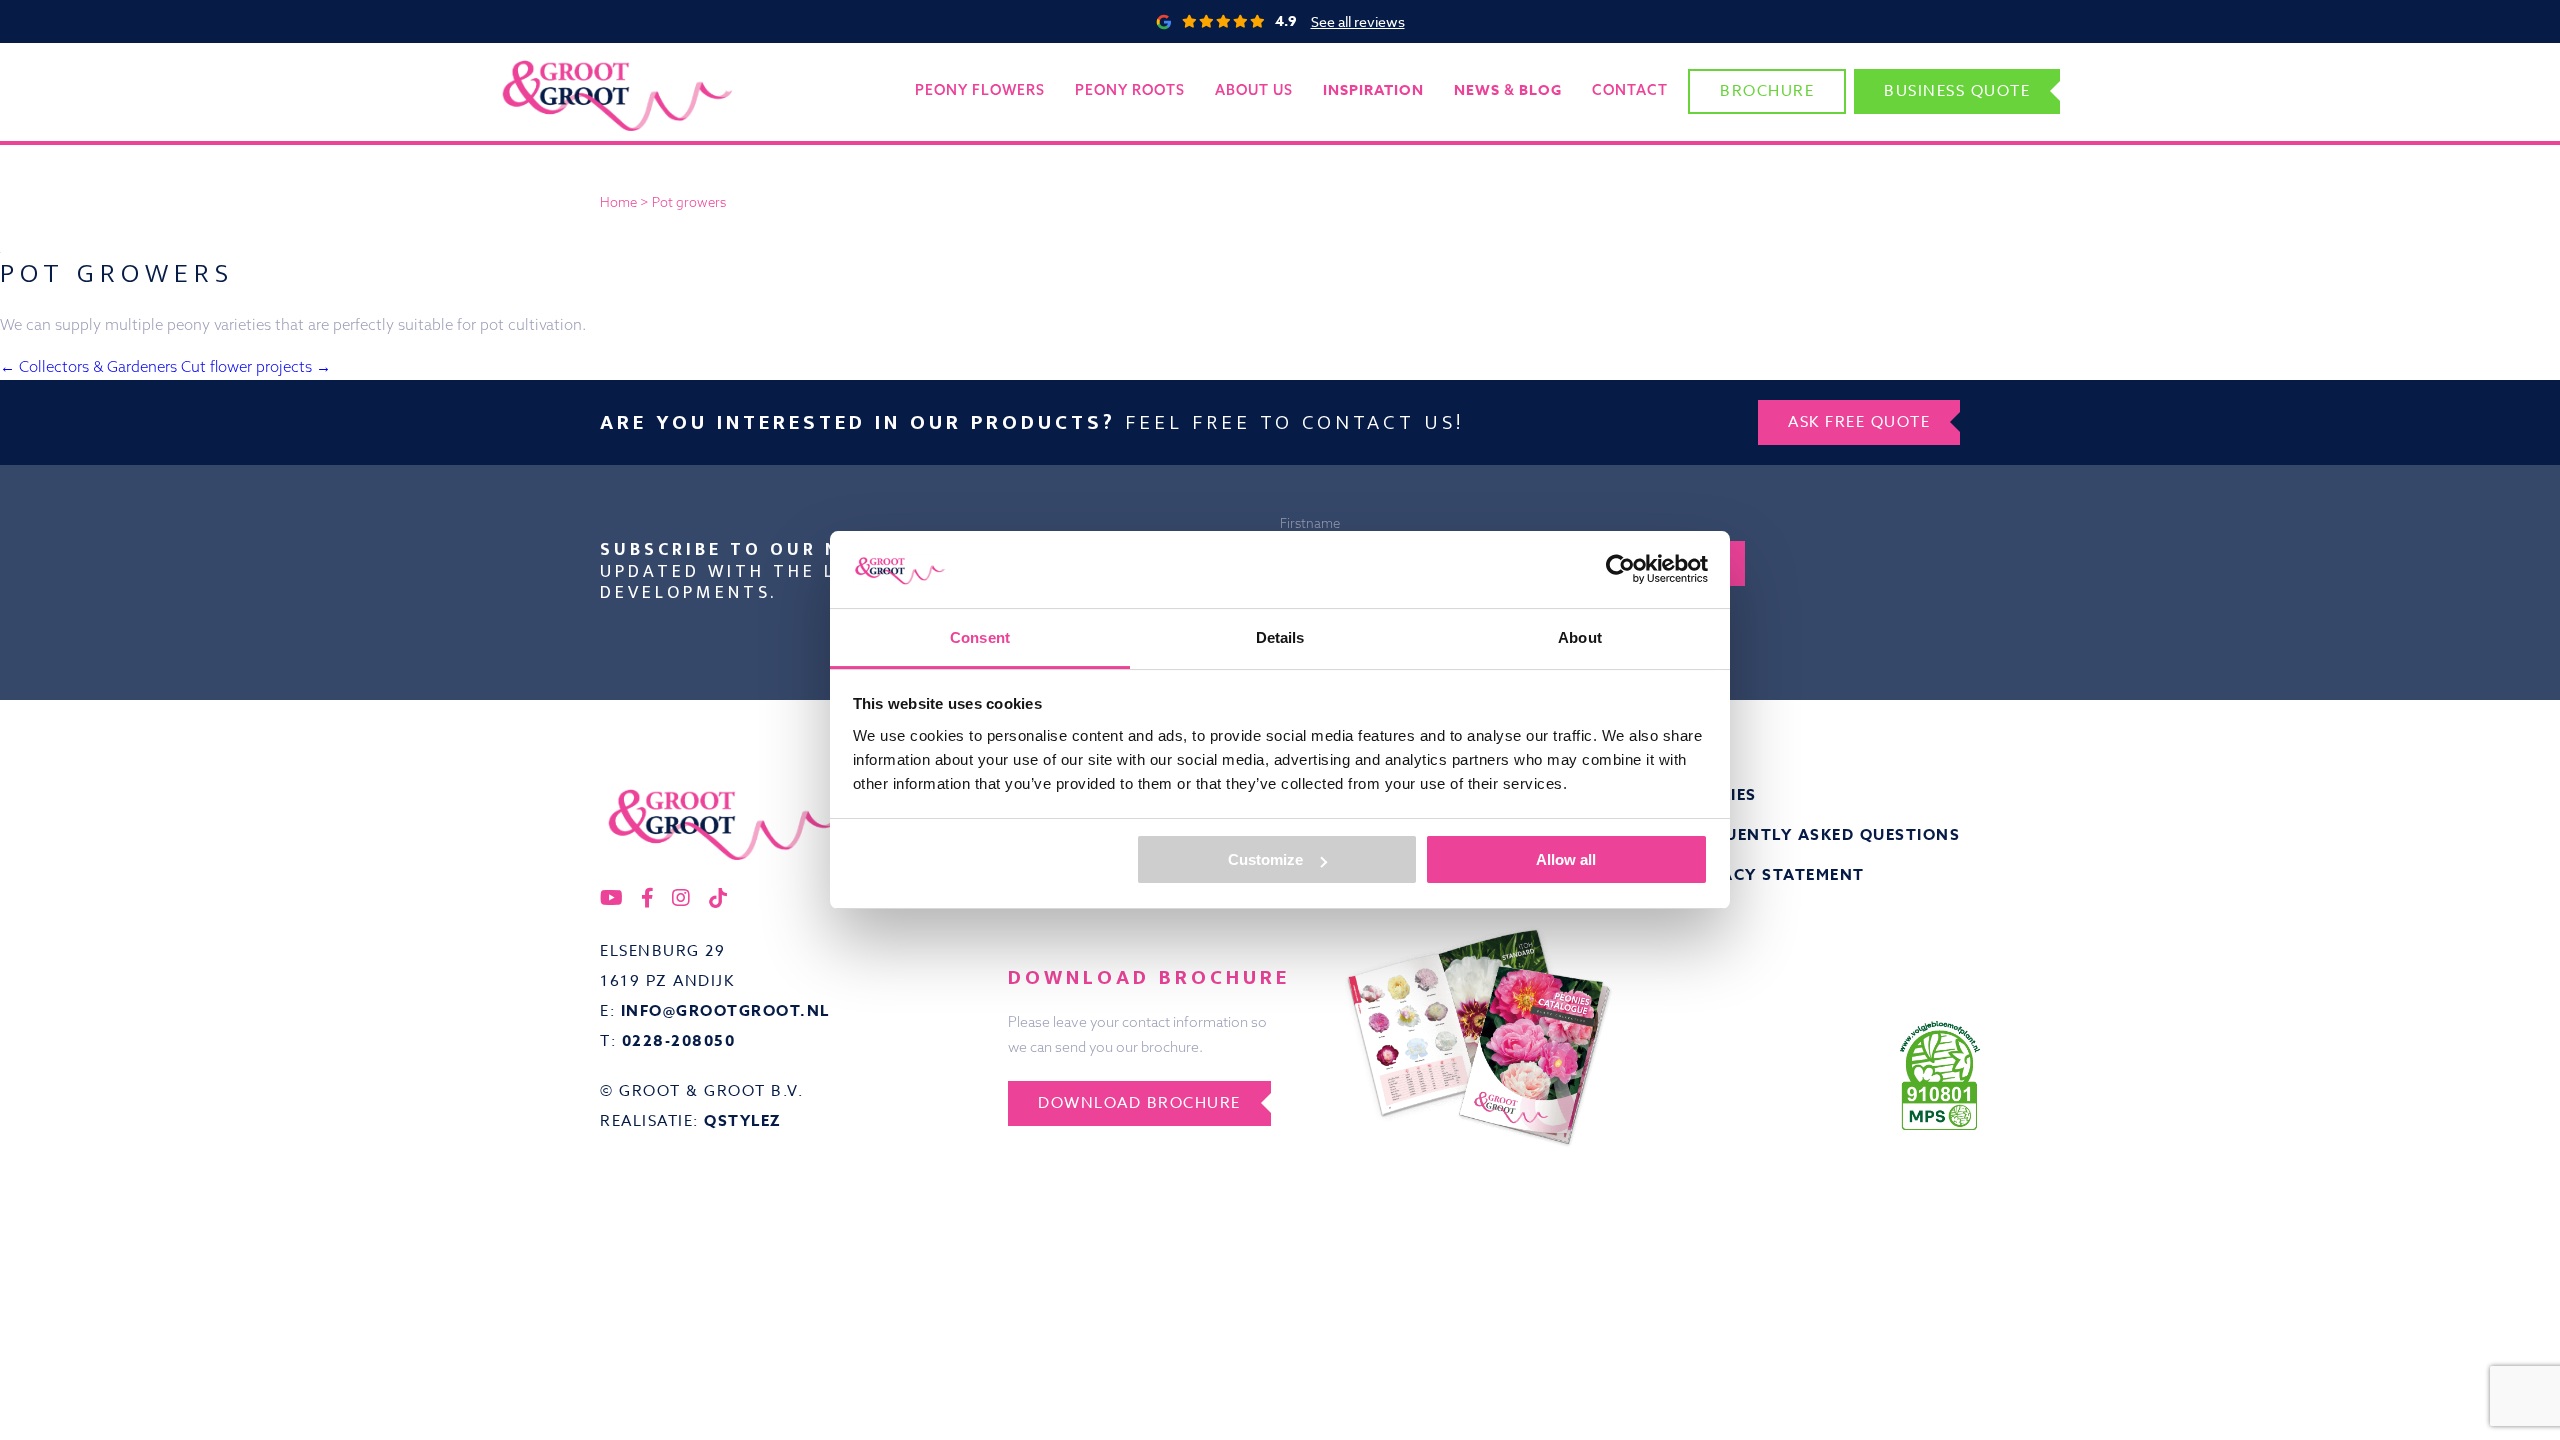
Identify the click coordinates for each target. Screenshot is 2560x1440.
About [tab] (1580, 637)
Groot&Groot (545, 64)
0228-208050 (679, 1040)
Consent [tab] (980, 637)
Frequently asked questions (1820, 834)
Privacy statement (1773, 874)
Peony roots (1130, 90)
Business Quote (1957, 91)
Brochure (1767, 91)
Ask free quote (1859, 422)
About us (1254, 90)
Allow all (1566, 859)
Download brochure (1139, 1103)
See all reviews (1358, 21)
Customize (1265, 859)
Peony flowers (980, 90)
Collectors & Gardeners (88, 366)
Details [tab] (1280, 637)
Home (618, 202)
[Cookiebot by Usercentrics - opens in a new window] (1620, 569)
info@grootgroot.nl (725, 1010)
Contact (1630, 90)
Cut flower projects (256, 366)
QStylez (743, 1120)
